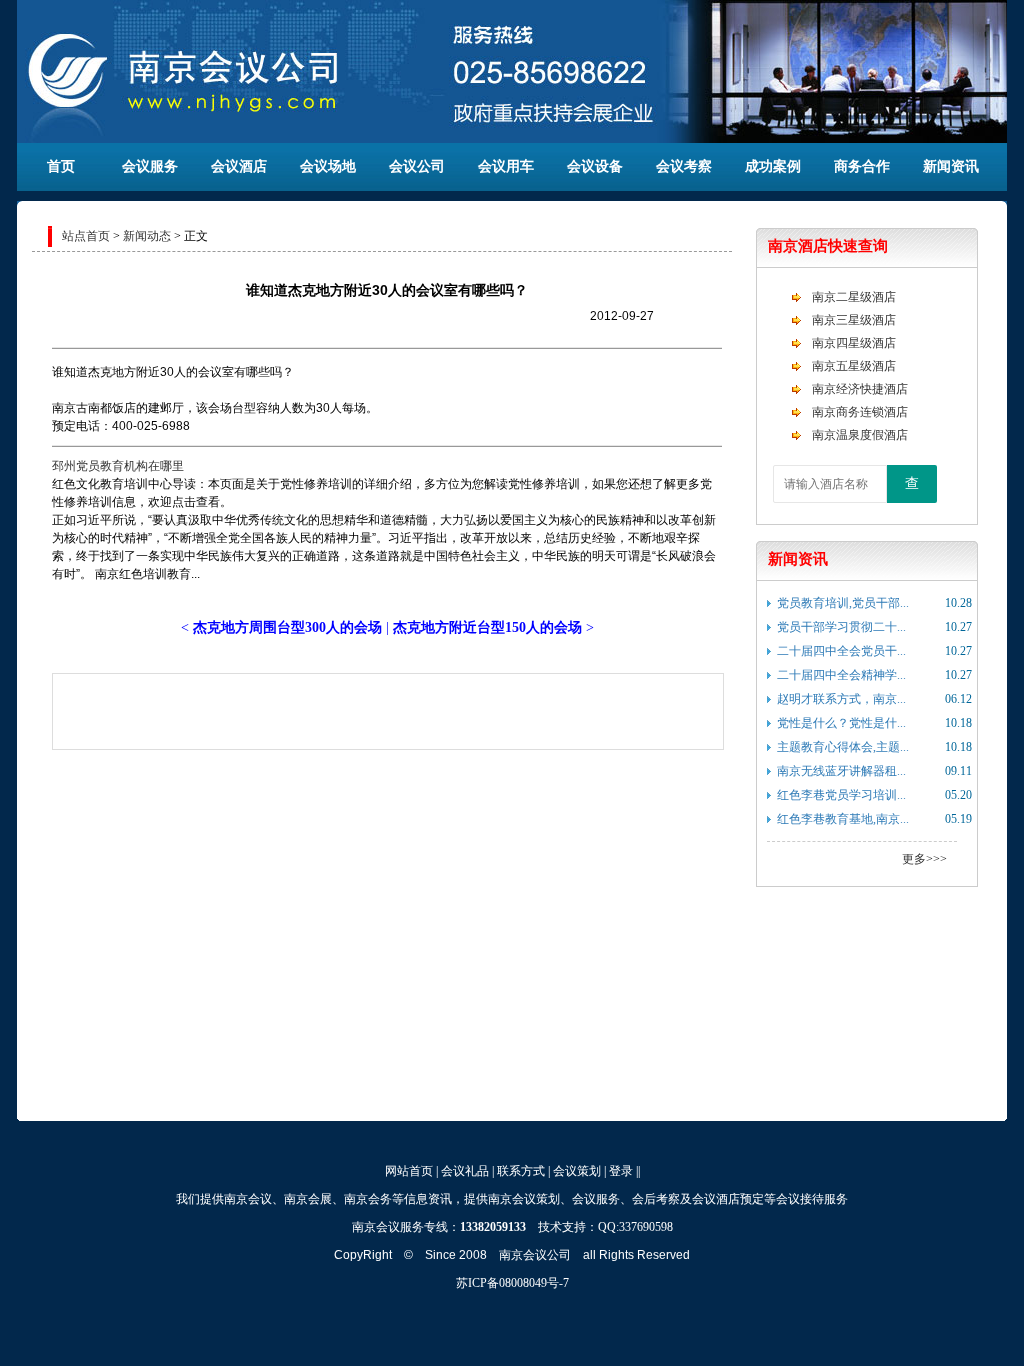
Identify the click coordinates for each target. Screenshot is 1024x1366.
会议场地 (328, 166)
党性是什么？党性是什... (841, 723)
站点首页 (86, 236)
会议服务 (150, 166)
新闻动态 (147, 236)
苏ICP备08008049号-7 (512, 1283)
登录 (621, 1171)
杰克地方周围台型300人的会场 (287, 627)
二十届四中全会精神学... (841, 675)
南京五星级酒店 (854, 366)
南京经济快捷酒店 (860, 389)
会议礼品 (465, 1171)
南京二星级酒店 (854, 297)
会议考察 (684, 166)
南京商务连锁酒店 (860, 412)
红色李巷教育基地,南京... (843, 819)
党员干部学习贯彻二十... (841, 627)
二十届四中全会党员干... (841, 651)
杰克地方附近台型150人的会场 (487, 627)
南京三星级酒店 (854, 320)
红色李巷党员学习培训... (841, 795)
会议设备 (595, 166)
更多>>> (924, 859)
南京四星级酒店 (854, 343)
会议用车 (506, 166)
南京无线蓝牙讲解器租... (841, 771)
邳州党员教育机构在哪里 (118, 466)
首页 (61, 166)
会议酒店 (239, 166)
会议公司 (417, 166)
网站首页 (409, 1171)
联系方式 (521, 1171)
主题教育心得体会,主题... (843, 747)
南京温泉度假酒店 (860, 435)
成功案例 (773, 166)
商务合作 (862, 166)
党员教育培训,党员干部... (843, 603)
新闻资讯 (951, 166)
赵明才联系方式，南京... (841, 699)
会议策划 (577, 1171)
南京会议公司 (535, 1255)
